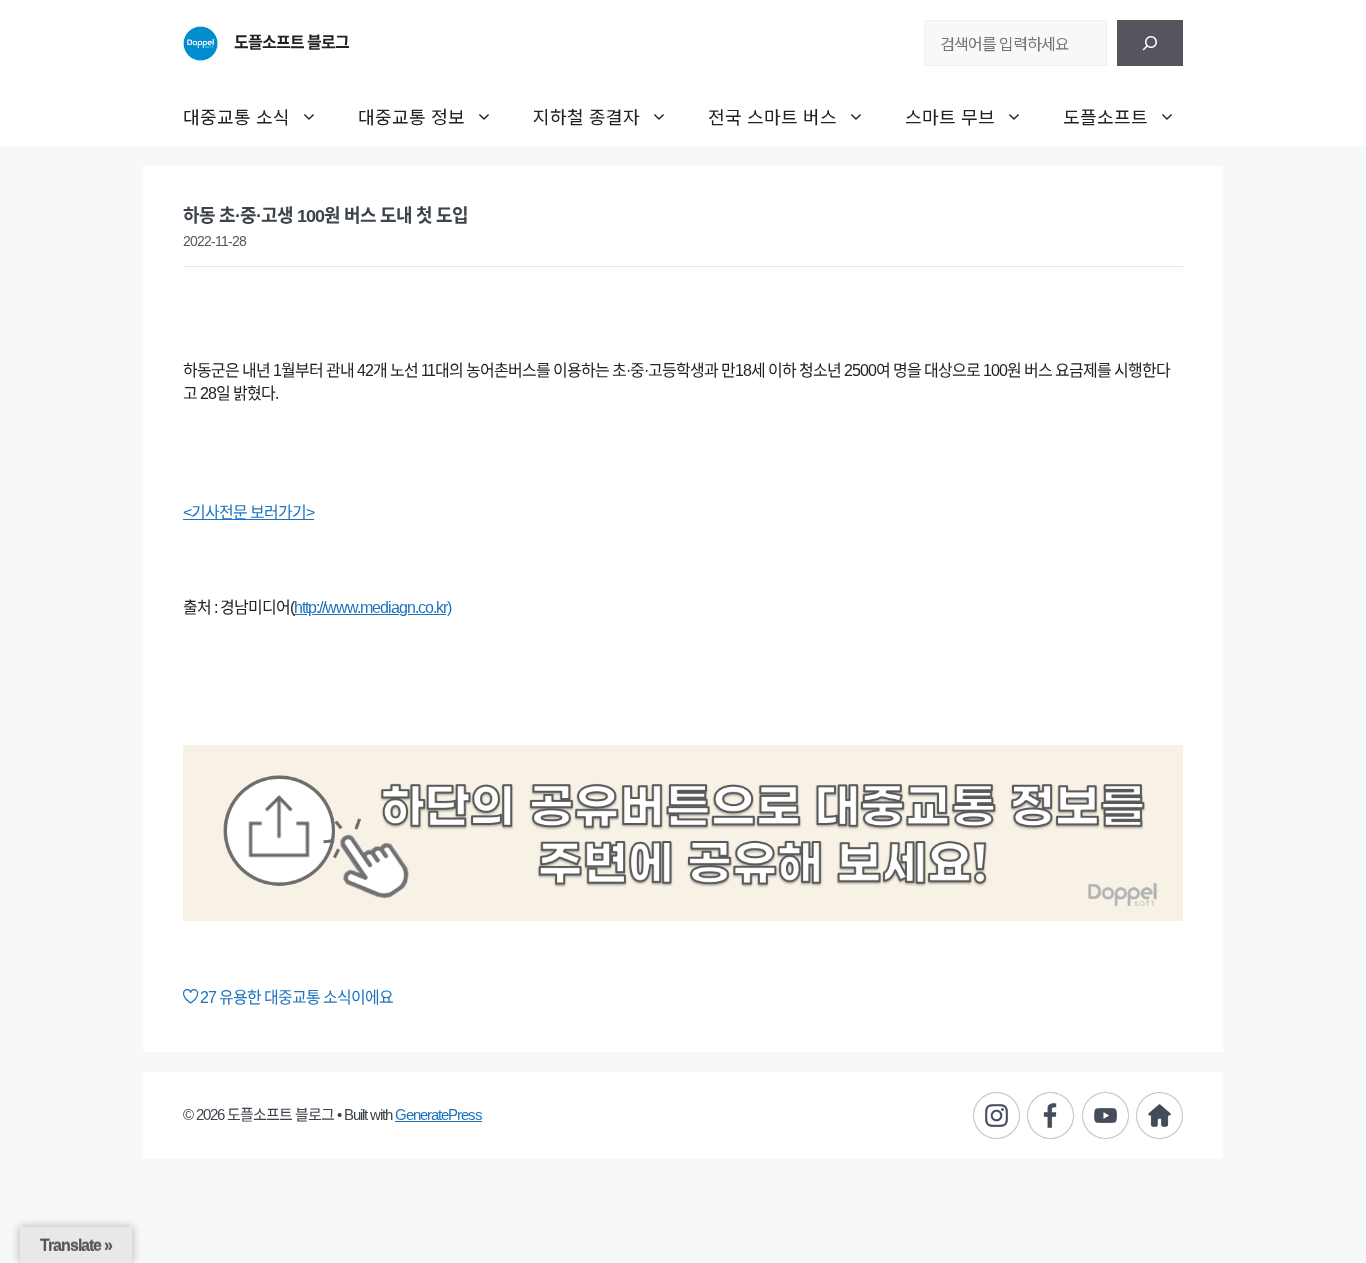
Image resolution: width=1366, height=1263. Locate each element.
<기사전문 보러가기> (248, 512)
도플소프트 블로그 (291, 42)
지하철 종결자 (586, 116)
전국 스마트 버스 (772, 116)
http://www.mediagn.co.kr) (372, 607)
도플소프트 (1105, 116)
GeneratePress (438, 1114)
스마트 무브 (950, 116)
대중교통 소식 (236, 116)
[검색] (1150, 43)
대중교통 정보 (411, 116)
